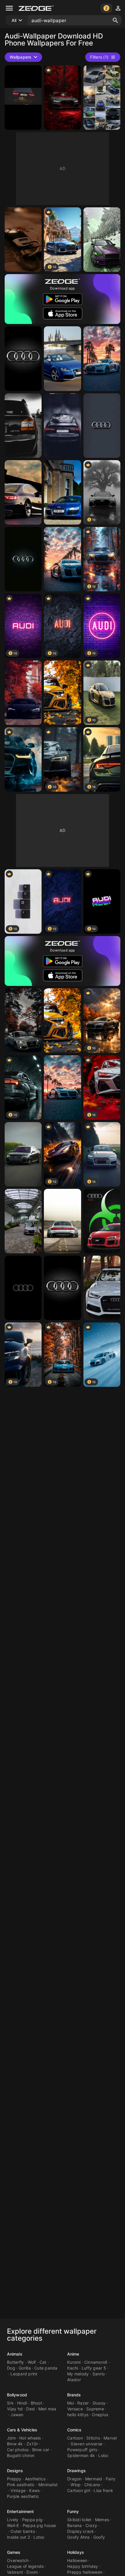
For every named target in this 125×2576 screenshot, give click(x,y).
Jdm (11, 2438)
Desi (30, 2409)
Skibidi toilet (79, 2520)
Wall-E (13, 2525)
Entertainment (20, 2511)
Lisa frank (103, 2490)
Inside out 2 (18, 2537)
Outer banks (23, 2531)
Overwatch (18, 2560)
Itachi (73, 2368)
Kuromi (74, 2362)
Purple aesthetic (23, 2496)
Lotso (39, 2537)
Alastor (74, 2380)
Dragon (74, 2479)
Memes (102, 2520)
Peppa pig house (39, 2525)
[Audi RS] (102, 240)
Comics (74, 2430)
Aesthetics (35, 2479)
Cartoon (75, 2438)
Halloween (77, 2560)
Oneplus (100, 2415)
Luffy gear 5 (94, 2368)
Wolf (32, 2362)
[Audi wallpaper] (23, 240)
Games (14, 2552)
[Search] (115, 20)
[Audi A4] (23, 1020)
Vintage (18, 2490)
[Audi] (102, 98)
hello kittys (78, 2415)
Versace (75, 2409)
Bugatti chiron (21, 2455)
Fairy (111, 2479)
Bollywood (17, 2395)
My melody (78, 2374)
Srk (10, 2403)
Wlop (76, 2485)
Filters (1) (99, 57)
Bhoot (36, 2403)
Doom (32, 2572)
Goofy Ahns (78, 2537)
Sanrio (99, 2374)
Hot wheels (30, 2438)
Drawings (76, 2471)
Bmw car (41, 2450)
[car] (62, 98)
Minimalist (48, 2485)
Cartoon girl (79, 2490)
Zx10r (32, 2444)
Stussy (99, 2403)
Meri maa (47, 2409)
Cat (43, 2362)
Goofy (99, 2537)
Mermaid (94, 2479)
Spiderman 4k (81, 2455)
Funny (73, 2511)
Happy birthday (83, 2566)
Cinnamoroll (96, 2362)
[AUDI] (23, 98)
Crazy (91, 2525)
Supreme (95, 2409)
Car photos (18, 2450)
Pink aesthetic (21, 2485)
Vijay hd (15, 2409)
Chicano (92, 2485)
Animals (15, 2354)
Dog (11, 2368)
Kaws (34, 2490)
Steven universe (86, 2444)
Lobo (103, 2455)
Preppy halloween (85, 2572)
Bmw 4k (15, 2444)
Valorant (15, 2572)
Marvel (110, 2438)
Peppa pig (32, 2520)
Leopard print (24, 2374)
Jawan (17, 2415)
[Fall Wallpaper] (62, 693)
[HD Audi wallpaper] (23, 1221)
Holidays (76, 2552)
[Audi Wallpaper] (102, 359)
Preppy (14, 2479)
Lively (13, 2520)
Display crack (81, 2531)
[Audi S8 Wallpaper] (23, 1154)
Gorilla (25, 2368)
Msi (70, 2403)
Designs (15, 2471)
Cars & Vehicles (22, 2430)
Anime (73, 2354)
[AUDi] (23, 492)
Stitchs (93, 2438)
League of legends (25, 2566)
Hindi (22, 2403)
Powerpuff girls (82, 2450)
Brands (74, 2395)
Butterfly (15, 2362)
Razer (83, 2403)
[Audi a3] (23, 426)
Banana (75, 2525)
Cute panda (46, 2368)
